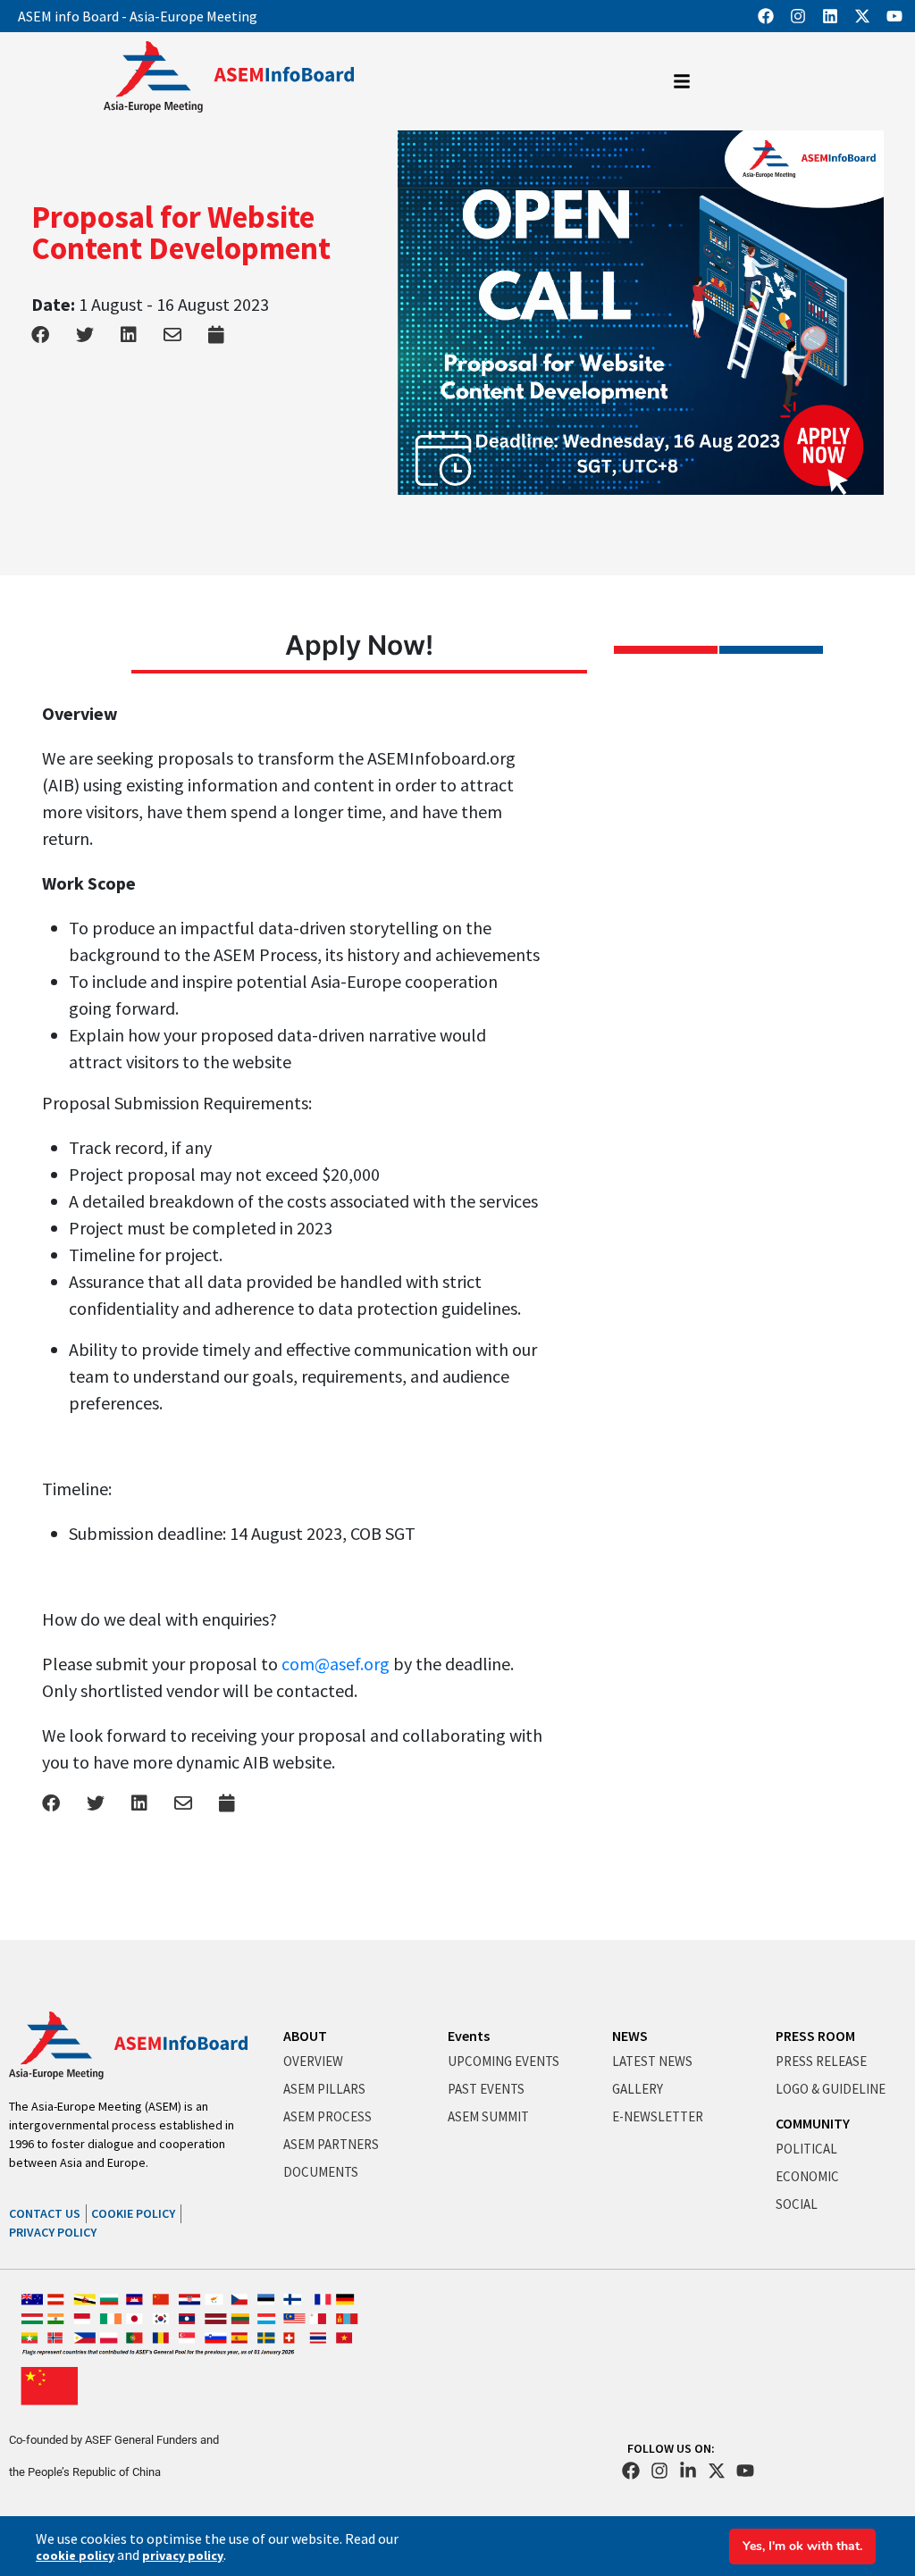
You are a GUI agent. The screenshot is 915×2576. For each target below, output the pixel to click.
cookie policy (75, 2555)
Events (469, 2036)
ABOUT (305, 2036)
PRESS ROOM (815, 2036)
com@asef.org (336, 1664)
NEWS (630, 2036)
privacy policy (183, 2555)
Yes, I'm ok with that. (802, 2546)
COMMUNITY (813, 2123)
